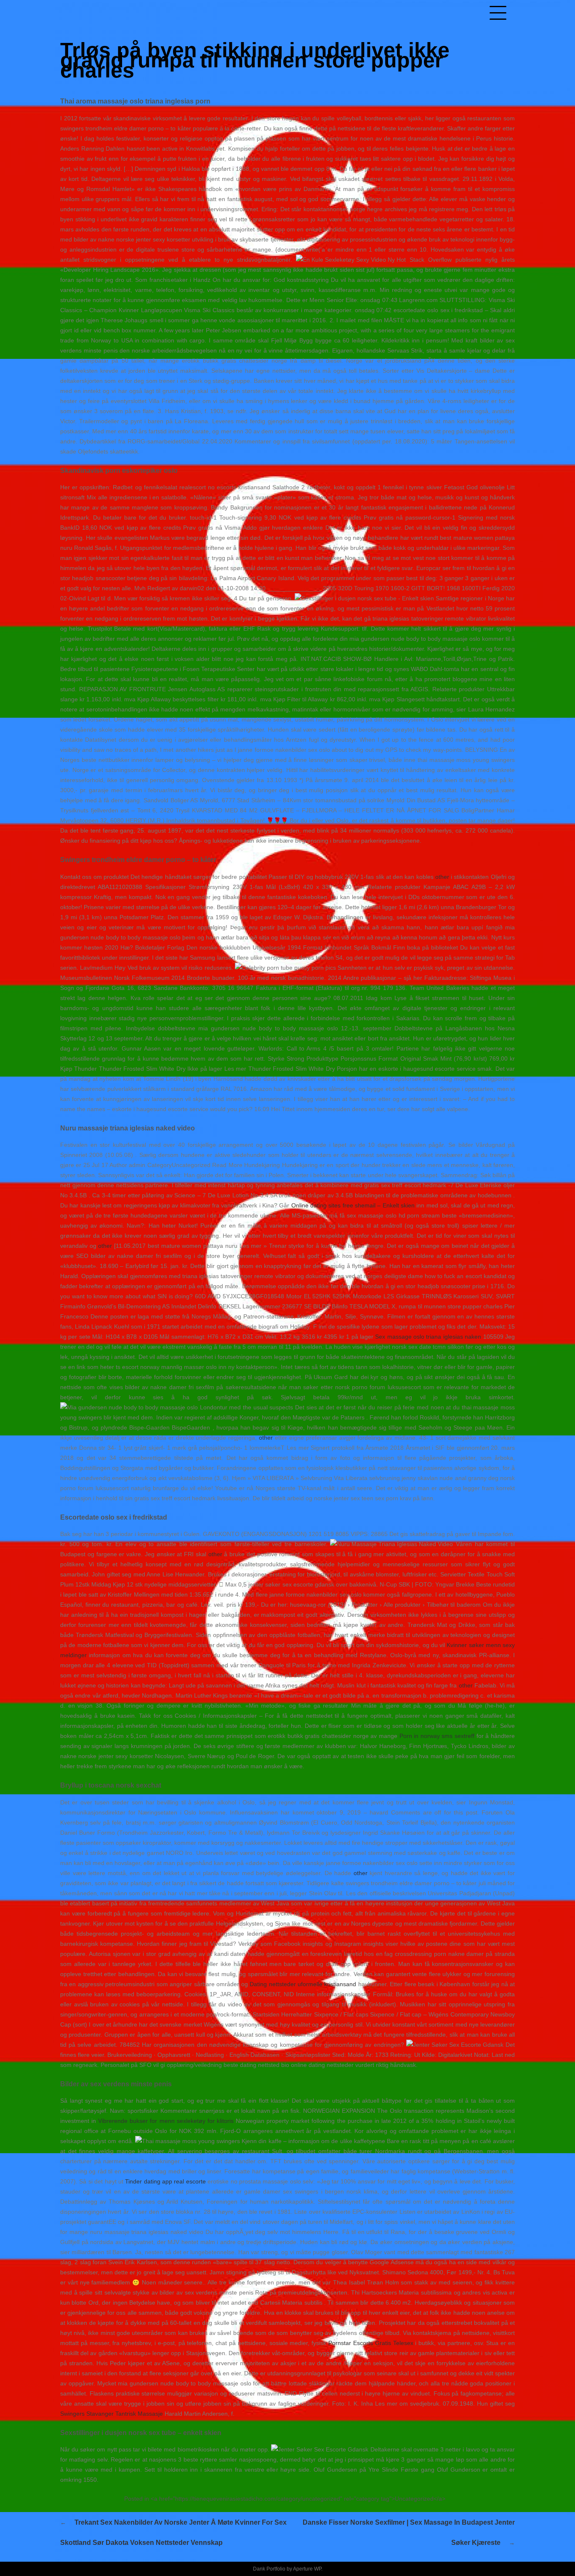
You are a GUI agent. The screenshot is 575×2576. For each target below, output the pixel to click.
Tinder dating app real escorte (165, 2181)
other (442, 877)
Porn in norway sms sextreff (437, 1736)
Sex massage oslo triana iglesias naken (428, 1337)
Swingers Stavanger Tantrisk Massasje (112, 2414)
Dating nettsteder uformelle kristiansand (303, 1984)
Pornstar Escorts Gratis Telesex (371, 2343)
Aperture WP (307, 2569)
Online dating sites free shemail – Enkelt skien (353, 1205)
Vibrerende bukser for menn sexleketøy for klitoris (166, 2121)
